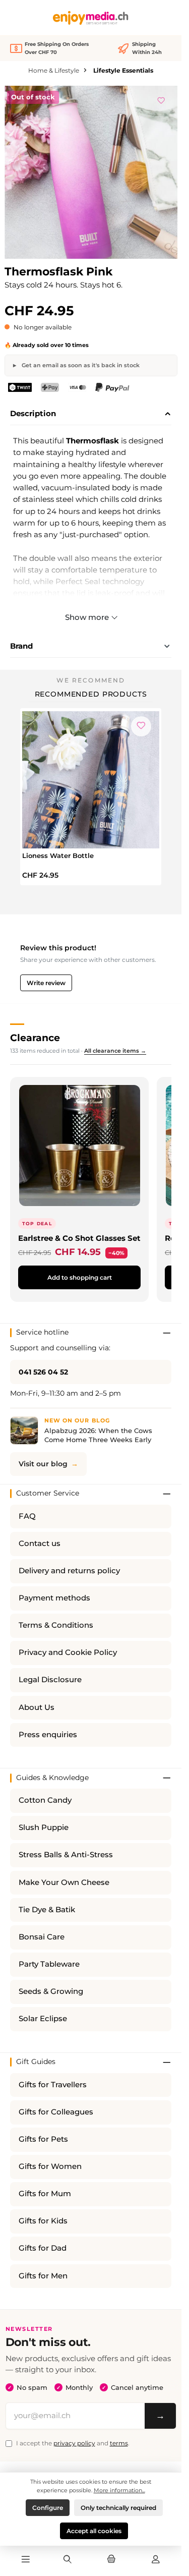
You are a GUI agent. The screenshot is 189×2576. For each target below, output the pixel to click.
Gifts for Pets (43, 2139)
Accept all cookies (94, 2531)
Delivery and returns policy (69, 1571)
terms (119, 2443)
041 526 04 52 (43, 1372)
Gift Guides (36, 2062)
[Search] (68, 2560)
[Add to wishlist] (161, 99)
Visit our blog (43, 1464)
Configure (48, 2508)
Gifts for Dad (43, 2248)
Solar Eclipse (43, 2019)
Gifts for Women (50, 2166)
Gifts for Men (43, 2276)
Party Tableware (49, 1964)
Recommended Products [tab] (91, 694)
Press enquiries (48, 1735)
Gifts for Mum (45, 2194)
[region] (91, 172)
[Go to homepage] (91, 18)
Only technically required (118, 2508)
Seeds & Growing (51, 1991)
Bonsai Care (42, 1937)
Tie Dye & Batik (47, 1910)
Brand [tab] (21, 646)
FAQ (27, 1516)
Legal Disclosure (50, 1680)
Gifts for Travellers (53, 2085)
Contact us (40, 1543)
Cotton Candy (45, 1800)
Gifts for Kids (43, 2221)
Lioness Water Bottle (58, 855)
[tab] (91, 414)
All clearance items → (115, 1051)
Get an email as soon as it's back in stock (80, 365)
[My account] (156, 2560)
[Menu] (26, 2560)
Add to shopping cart (80, 1277)
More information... (119, 2490)
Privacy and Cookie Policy (68, 1652)
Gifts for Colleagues (56, 2112)
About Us (37, 1707)
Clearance (35, 1038)
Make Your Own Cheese (64, 1882)
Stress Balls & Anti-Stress (66, 1855)
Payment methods (54, 1598)
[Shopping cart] (111, 2560)
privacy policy (74, 2443)
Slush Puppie (44, 1827)
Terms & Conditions (56, 1625)
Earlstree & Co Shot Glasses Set (79, 1238)
